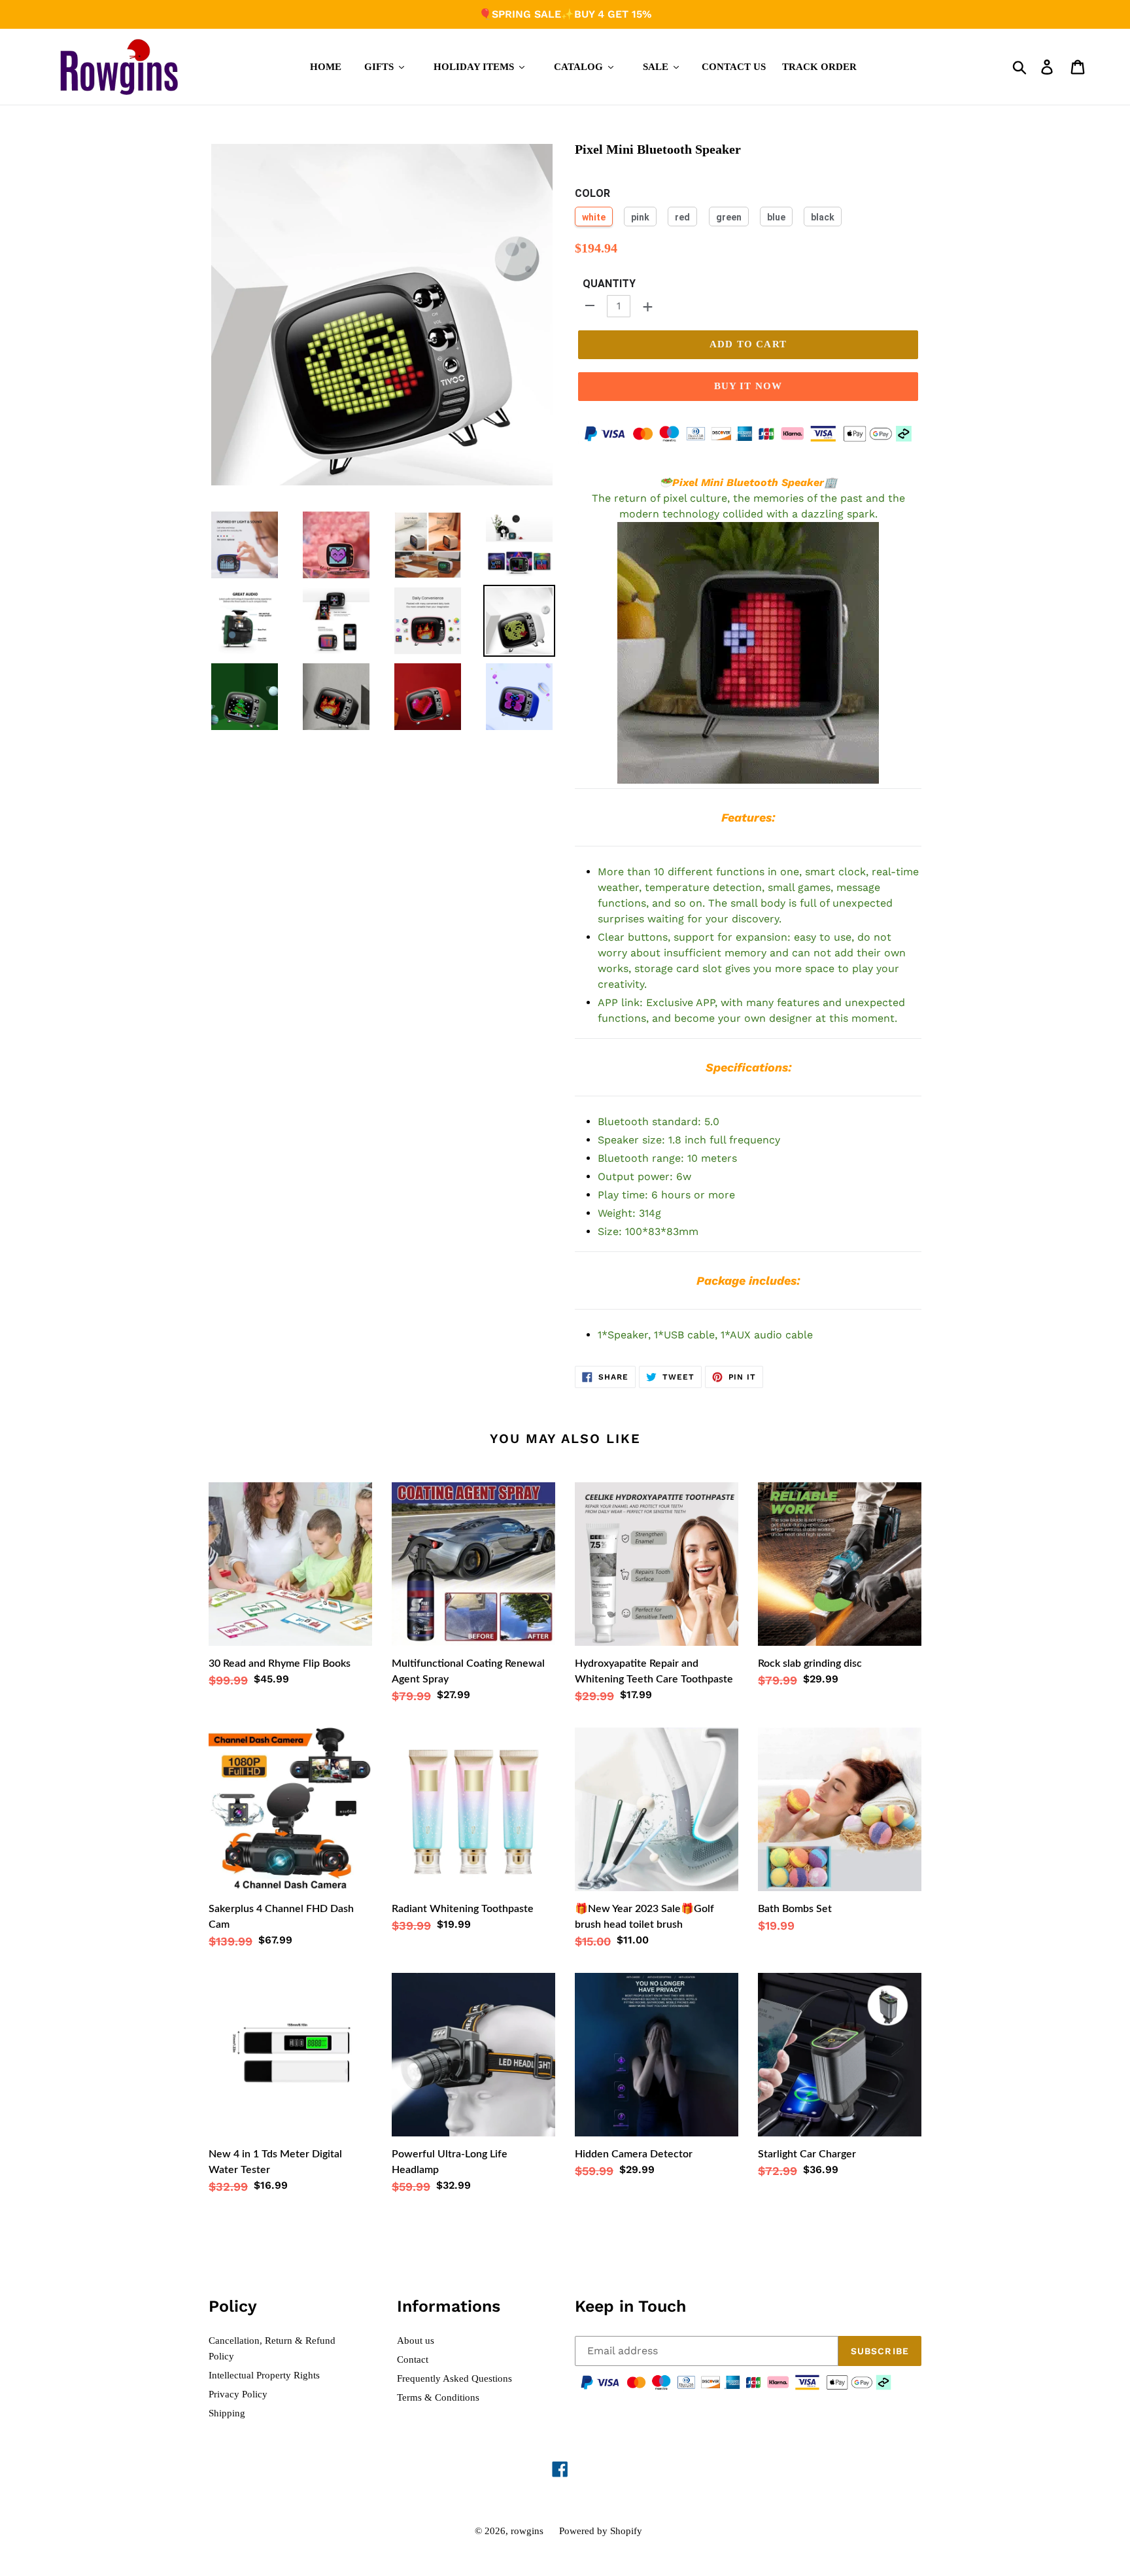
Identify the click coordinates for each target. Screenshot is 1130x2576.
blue (776, 217)
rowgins (527, 2531)
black (823, 217)
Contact (413, 2359)
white (594, 217)
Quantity (609, 284)
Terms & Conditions (438, 2397)
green (729, 217)
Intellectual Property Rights (264, 2375)
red (682, 217)
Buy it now (748, 386)
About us (416, 2341)
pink (640, 217)
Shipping (227, 2413)
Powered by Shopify (601, 2531)
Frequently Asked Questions (454, 2378)
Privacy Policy (238, 2394)
